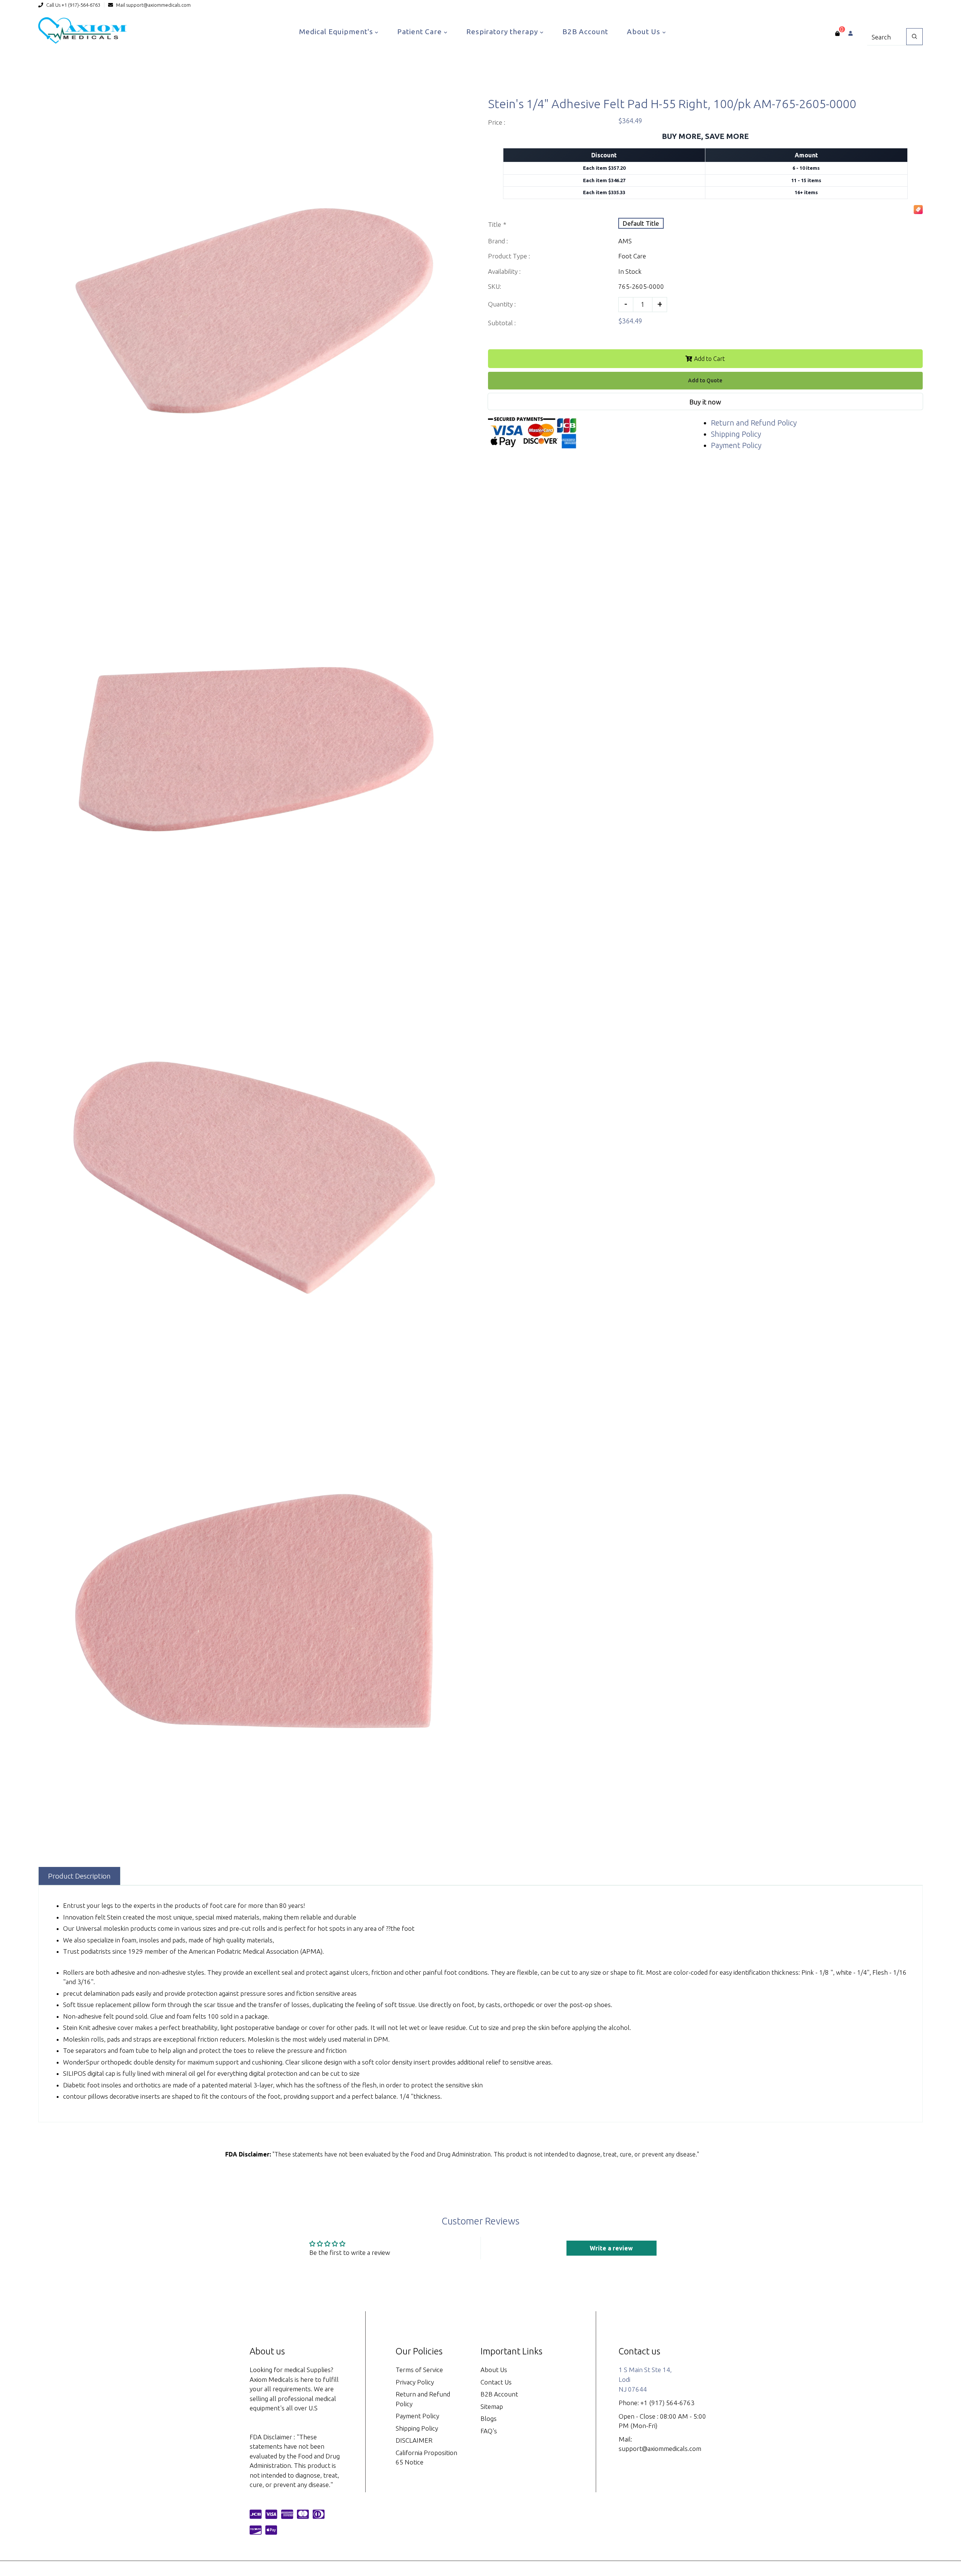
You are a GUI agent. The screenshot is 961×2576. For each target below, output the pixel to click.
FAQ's (489, 2431)
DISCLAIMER (414, 2440)
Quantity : (502, 304)
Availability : (504, 271)
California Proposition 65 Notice (426, 2458)
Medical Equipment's (337, 32)
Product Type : (509, 256)
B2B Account (585, 32)
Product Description (79, 1876)
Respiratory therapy (503, 32)
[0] (837, 33)
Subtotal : (502, 323)
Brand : (498, 241)
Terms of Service (419, 2370)
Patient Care (420, 32)
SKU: (495, 286)
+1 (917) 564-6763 (667, 2403)
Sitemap (492, 2406)
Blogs (489, 2418)
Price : (497, 122)
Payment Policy (736, 445)
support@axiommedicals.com (158, 5)
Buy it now (705, 402)
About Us (645, 32)
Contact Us (496, 2382)
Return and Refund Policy (754, 423)
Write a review (611, 2248)
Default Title (641, 223)
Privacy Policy (415, 2382)
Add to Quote (705, 380)
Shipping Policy (736, 434)
